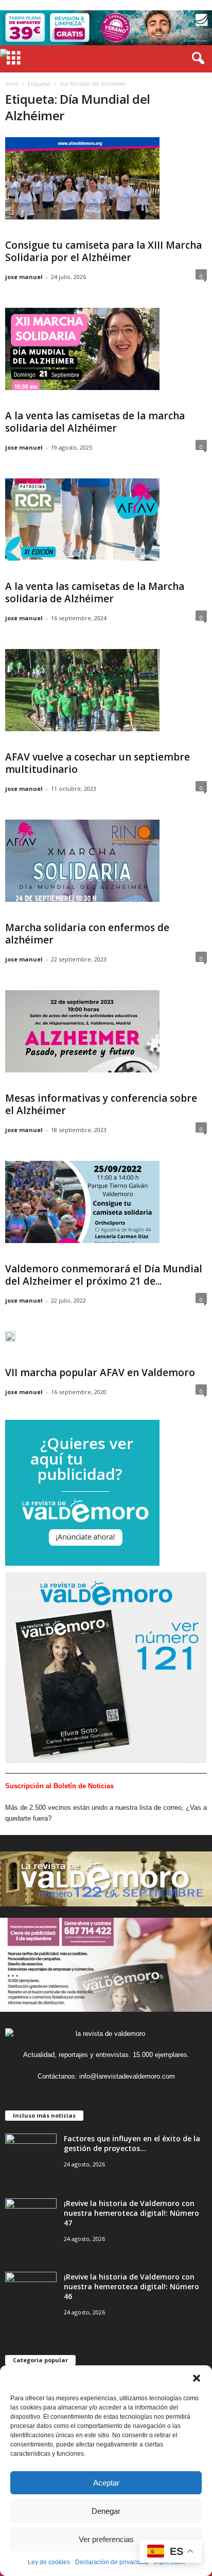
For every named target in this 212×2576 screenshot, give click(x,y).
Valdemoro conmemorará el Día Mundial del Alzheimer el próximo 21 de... (104, 1275)
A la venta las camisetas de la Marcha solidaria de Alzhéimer (95, 592)
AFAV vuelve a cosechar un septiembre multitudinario (98, 763)
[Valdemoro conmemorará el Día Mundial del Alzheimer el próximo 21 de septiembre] (82, 1202)
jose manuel (24, 277)
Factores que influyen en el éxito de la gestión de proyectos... (132, 2143)
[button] (197, 2378)
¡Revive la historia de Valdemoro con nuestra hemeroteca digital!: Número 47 (131, 2213)
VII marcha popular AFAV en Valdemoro (100, 1373)
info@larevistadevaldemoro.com (127, 2076)
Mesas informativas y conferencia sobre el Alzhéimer (101, 1104)
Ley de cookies (49, 2562)
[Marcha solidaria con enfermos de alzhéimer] (82, 861)
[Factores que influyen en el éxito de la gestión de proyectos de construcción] (31, 2153)
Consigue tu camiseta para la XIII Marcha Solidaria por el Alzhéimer (103, 251)
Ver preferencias (106, 2539)
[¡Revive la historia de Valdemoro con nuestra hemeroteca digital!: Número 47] (31, 2218)
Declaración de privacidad (112, 2562)
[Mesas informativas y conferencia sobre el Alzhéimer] (82, 1031)
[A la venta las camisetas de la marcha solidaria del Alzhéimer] (82, 349)
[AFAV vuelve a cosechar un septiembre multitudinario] (82, 690)
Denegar (106, 2511)
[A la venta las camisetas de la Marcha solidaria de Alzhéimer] (82, 520)
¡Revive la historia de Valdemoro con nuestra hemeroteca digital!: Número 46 (131, 2286)
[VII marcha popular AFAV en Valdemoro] (10, 1341)
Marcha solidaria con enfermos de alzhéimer (87, 934)
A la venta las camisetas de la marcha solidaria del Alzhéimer (95, 422)
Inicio (12, 84)
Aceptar (106, 2483)
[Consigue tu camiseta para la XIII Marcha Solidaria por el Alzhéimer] (82, 178)
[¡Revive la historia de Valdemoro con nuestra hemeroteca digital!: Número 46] (31, 2291)
